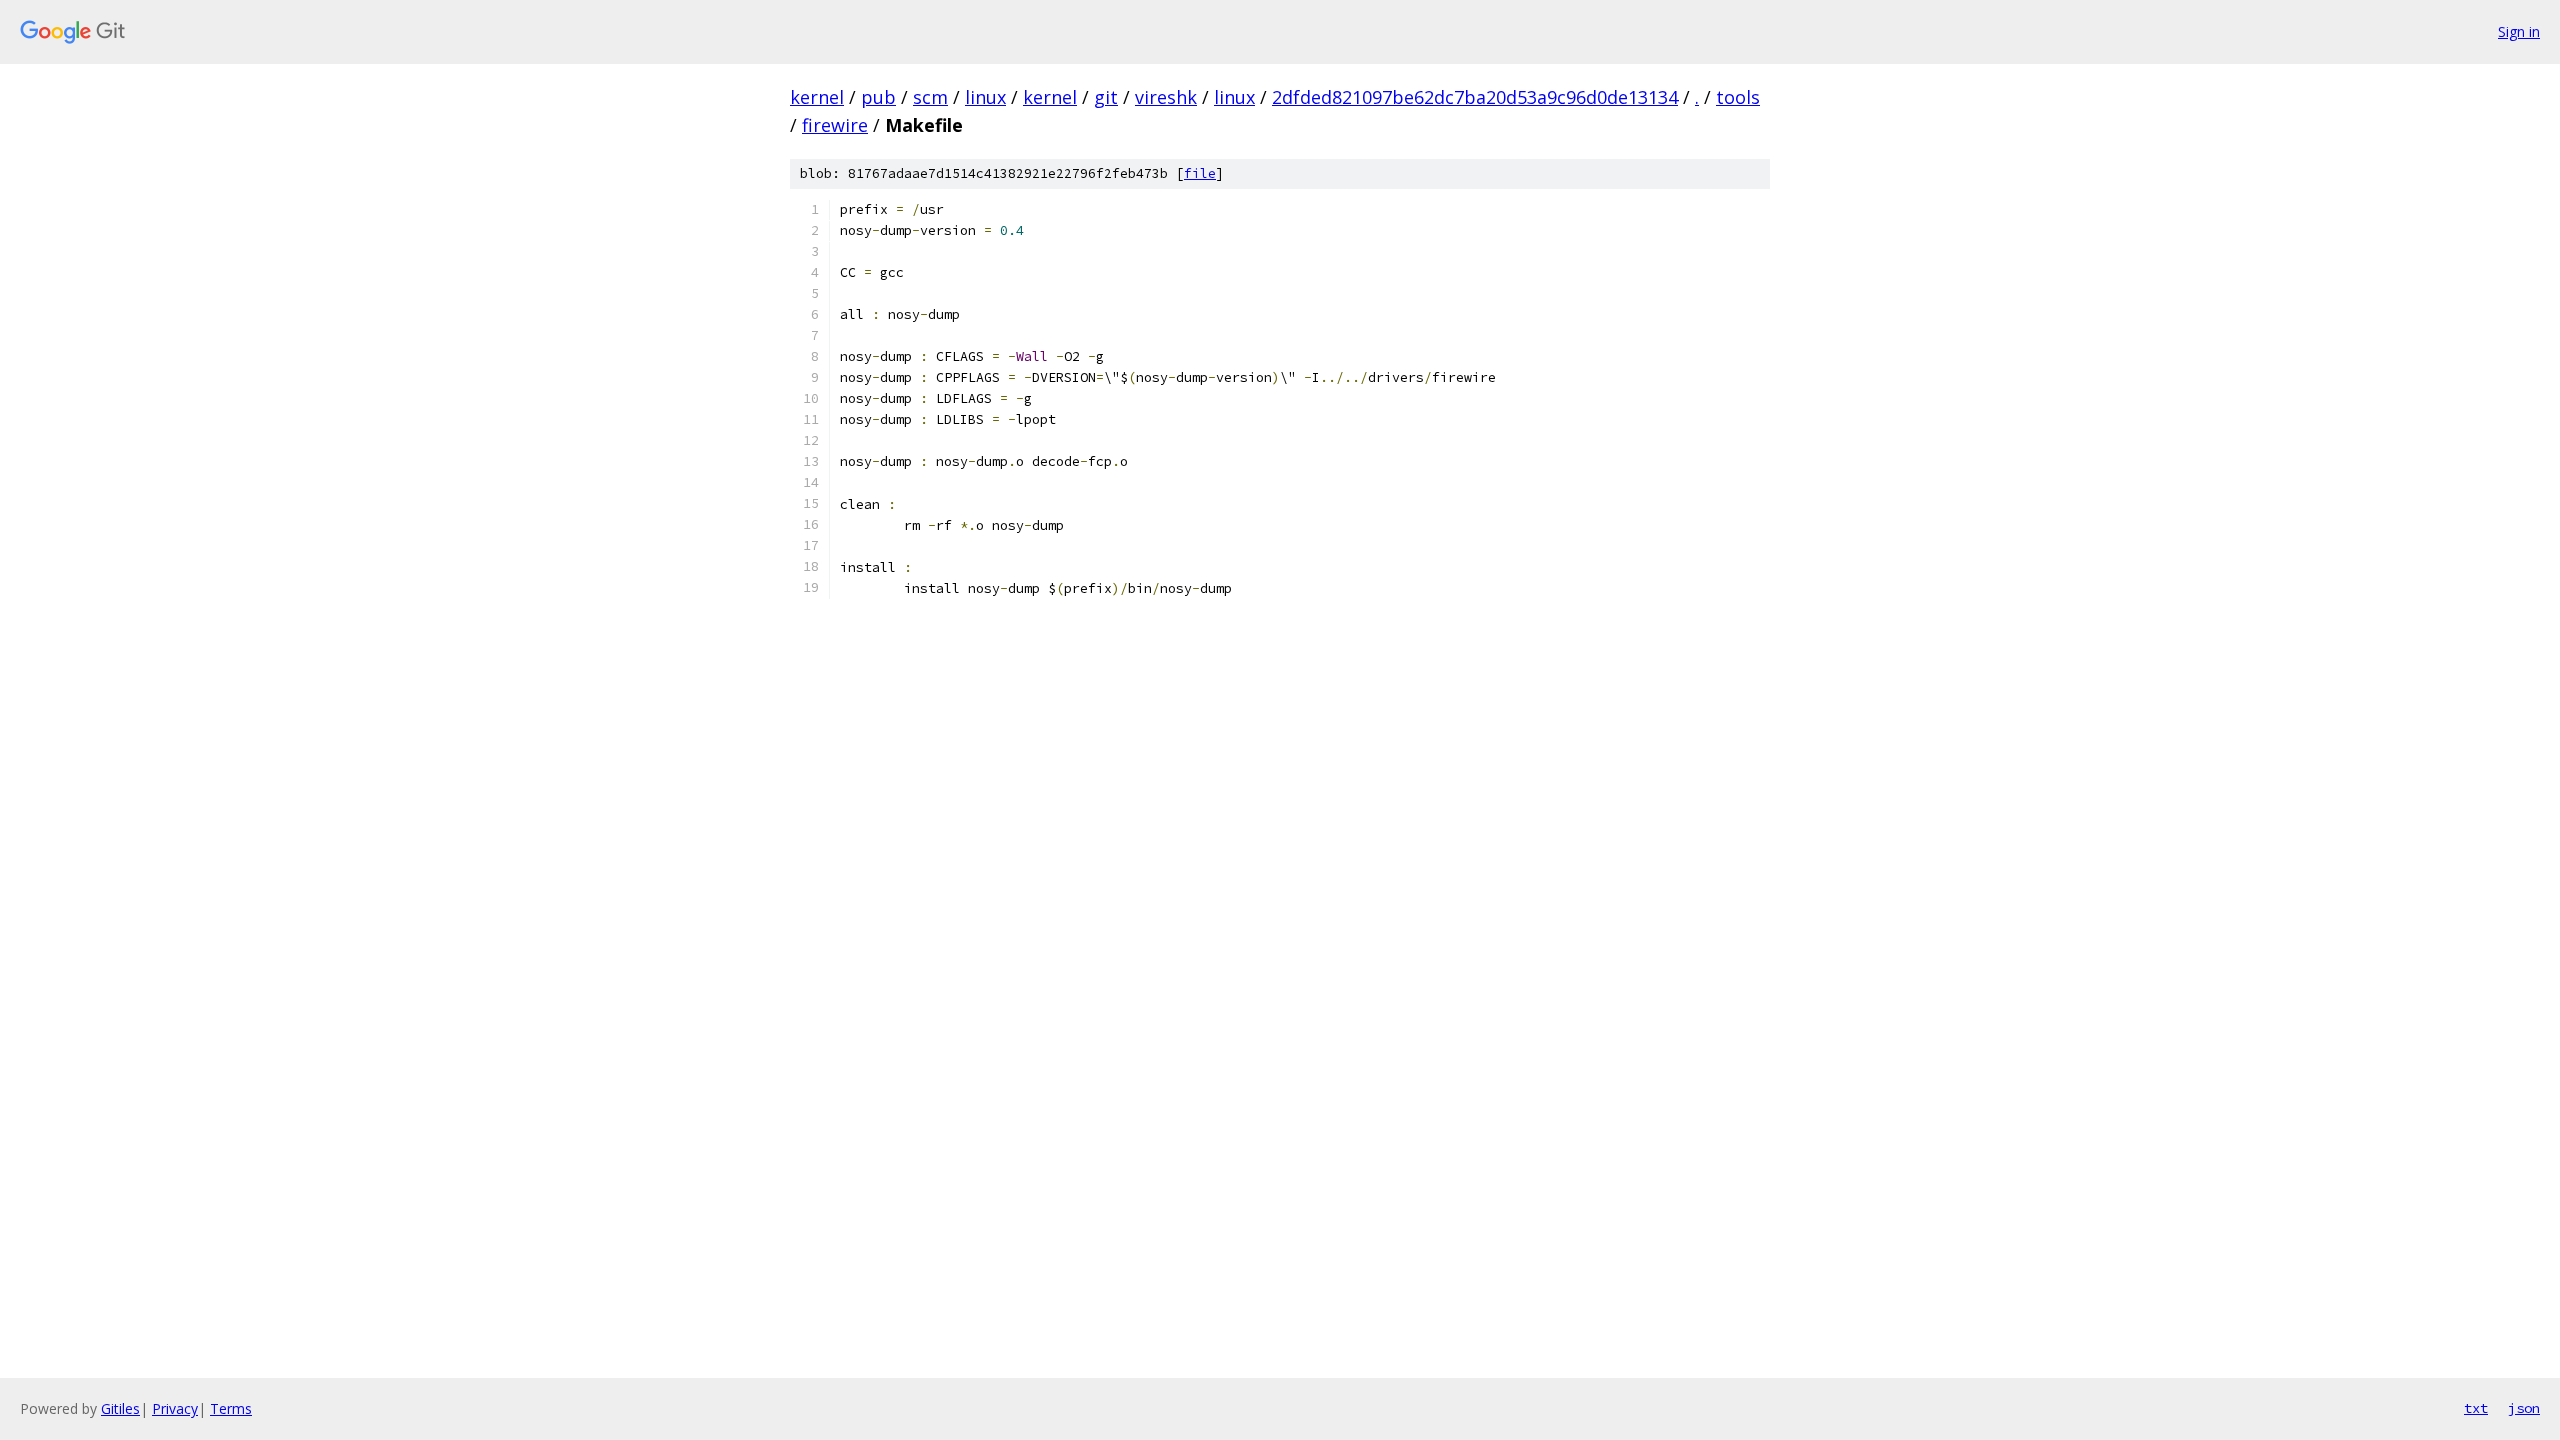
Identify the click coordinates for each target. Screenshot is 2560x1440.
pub (878, 97)
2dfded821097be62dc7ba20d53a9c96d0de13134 (1475, 97)
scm (930, 97)
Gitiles (120, 1408)
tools (1738, 97)
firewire (835, 125)
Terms (231, 1408)
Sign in (2519, 31)
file (1200, 173)
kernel (817, 97)
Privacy (175, 1408)
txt (2476, 1408)
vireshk (1166, 97)
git (1106, 97)
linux (985, 97)
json (2524, 1408)
